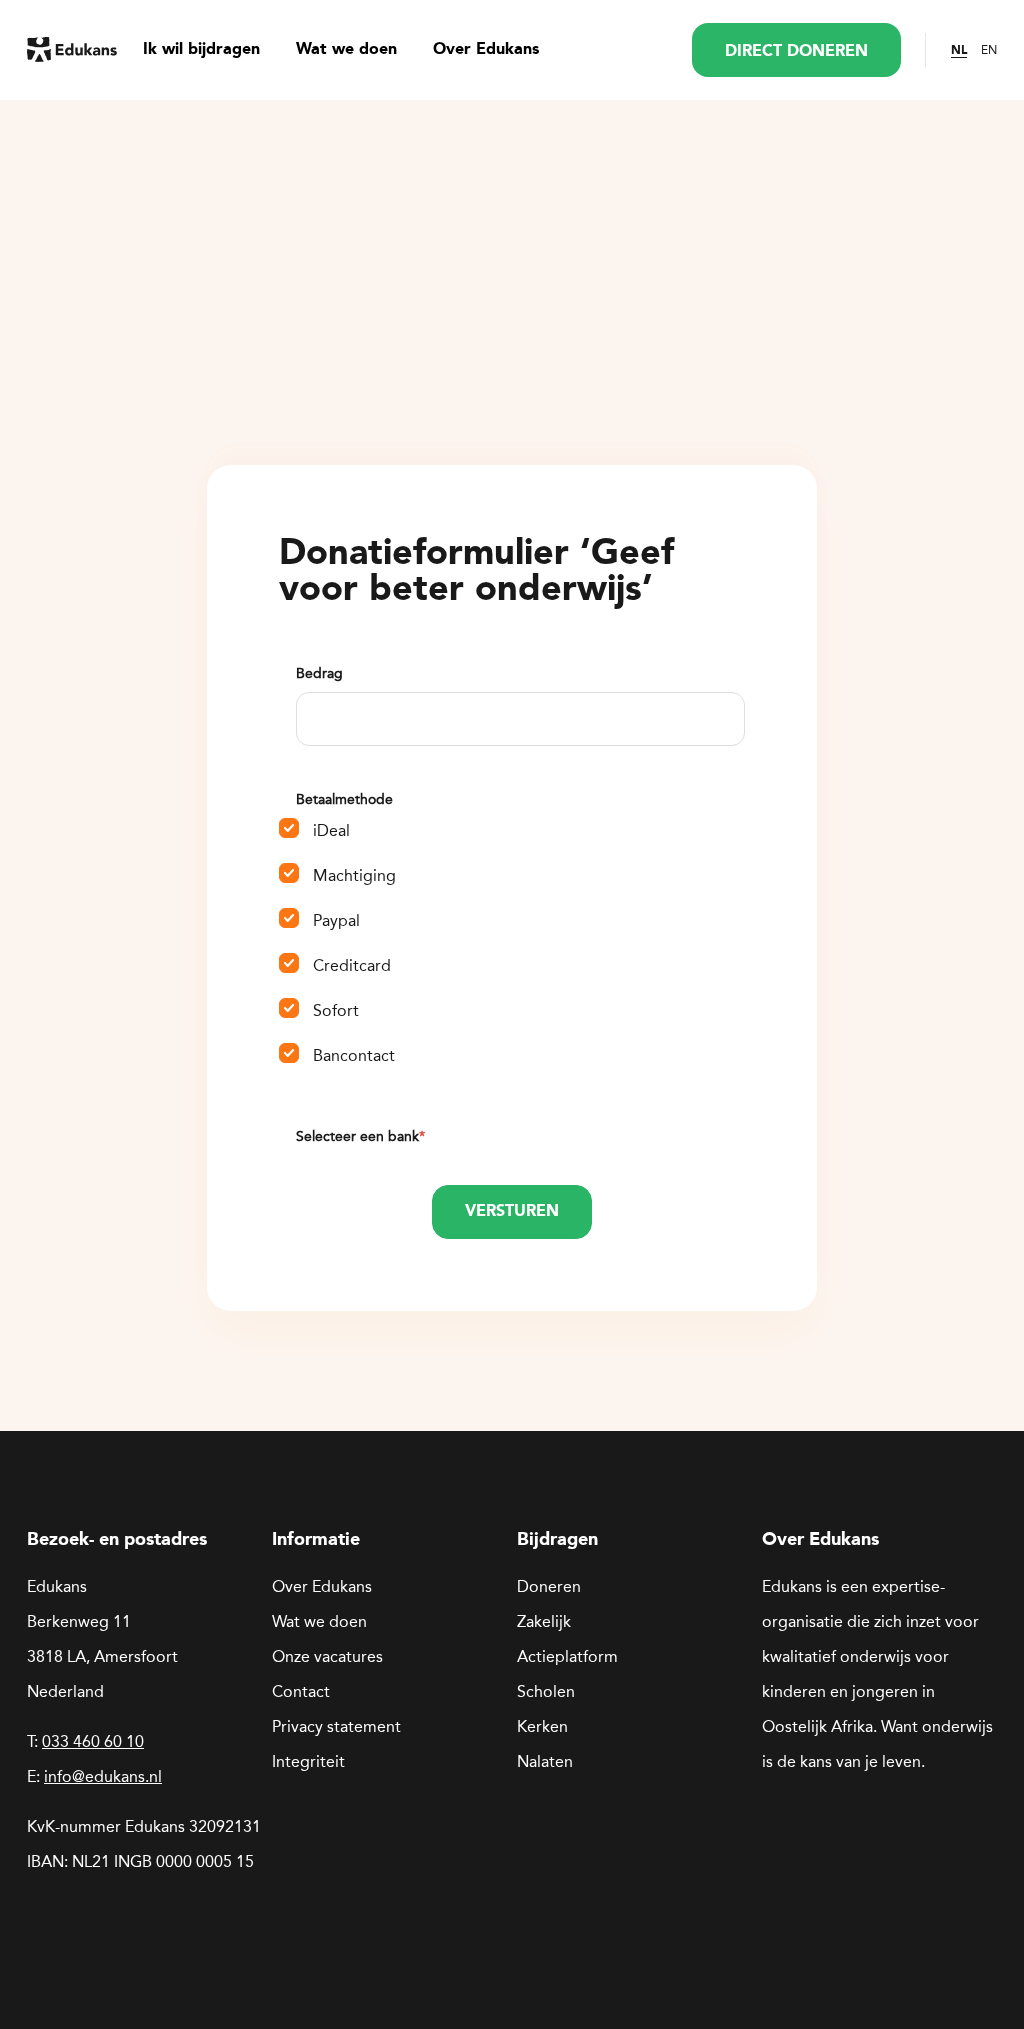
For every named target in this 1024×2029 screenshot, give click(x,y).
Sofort (336, 1010)
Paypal (336, 920)
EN (989, 50)
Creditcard (352, 965)
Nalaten (545, 1761)
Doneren (549, 1586)
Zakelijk (544, 1621)
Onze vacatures (327, 1656)
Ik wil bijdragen (201, 50)
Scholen (546, 1691)
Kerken (542, 1726)
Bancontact (354, 1055)
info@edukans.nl (103, 1776)
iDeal (331, 830)
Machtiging (354, 875)
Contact (301, 1691)
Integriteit (308, 1761)
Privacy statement (336, 1726)
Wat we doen (346, 50)
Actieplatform (567, 1656)
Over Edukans (486, 50)
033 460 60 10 (93, 1741)
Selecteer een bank (360, 1136)
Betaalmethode (344, 799)
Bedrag (319, 673)
